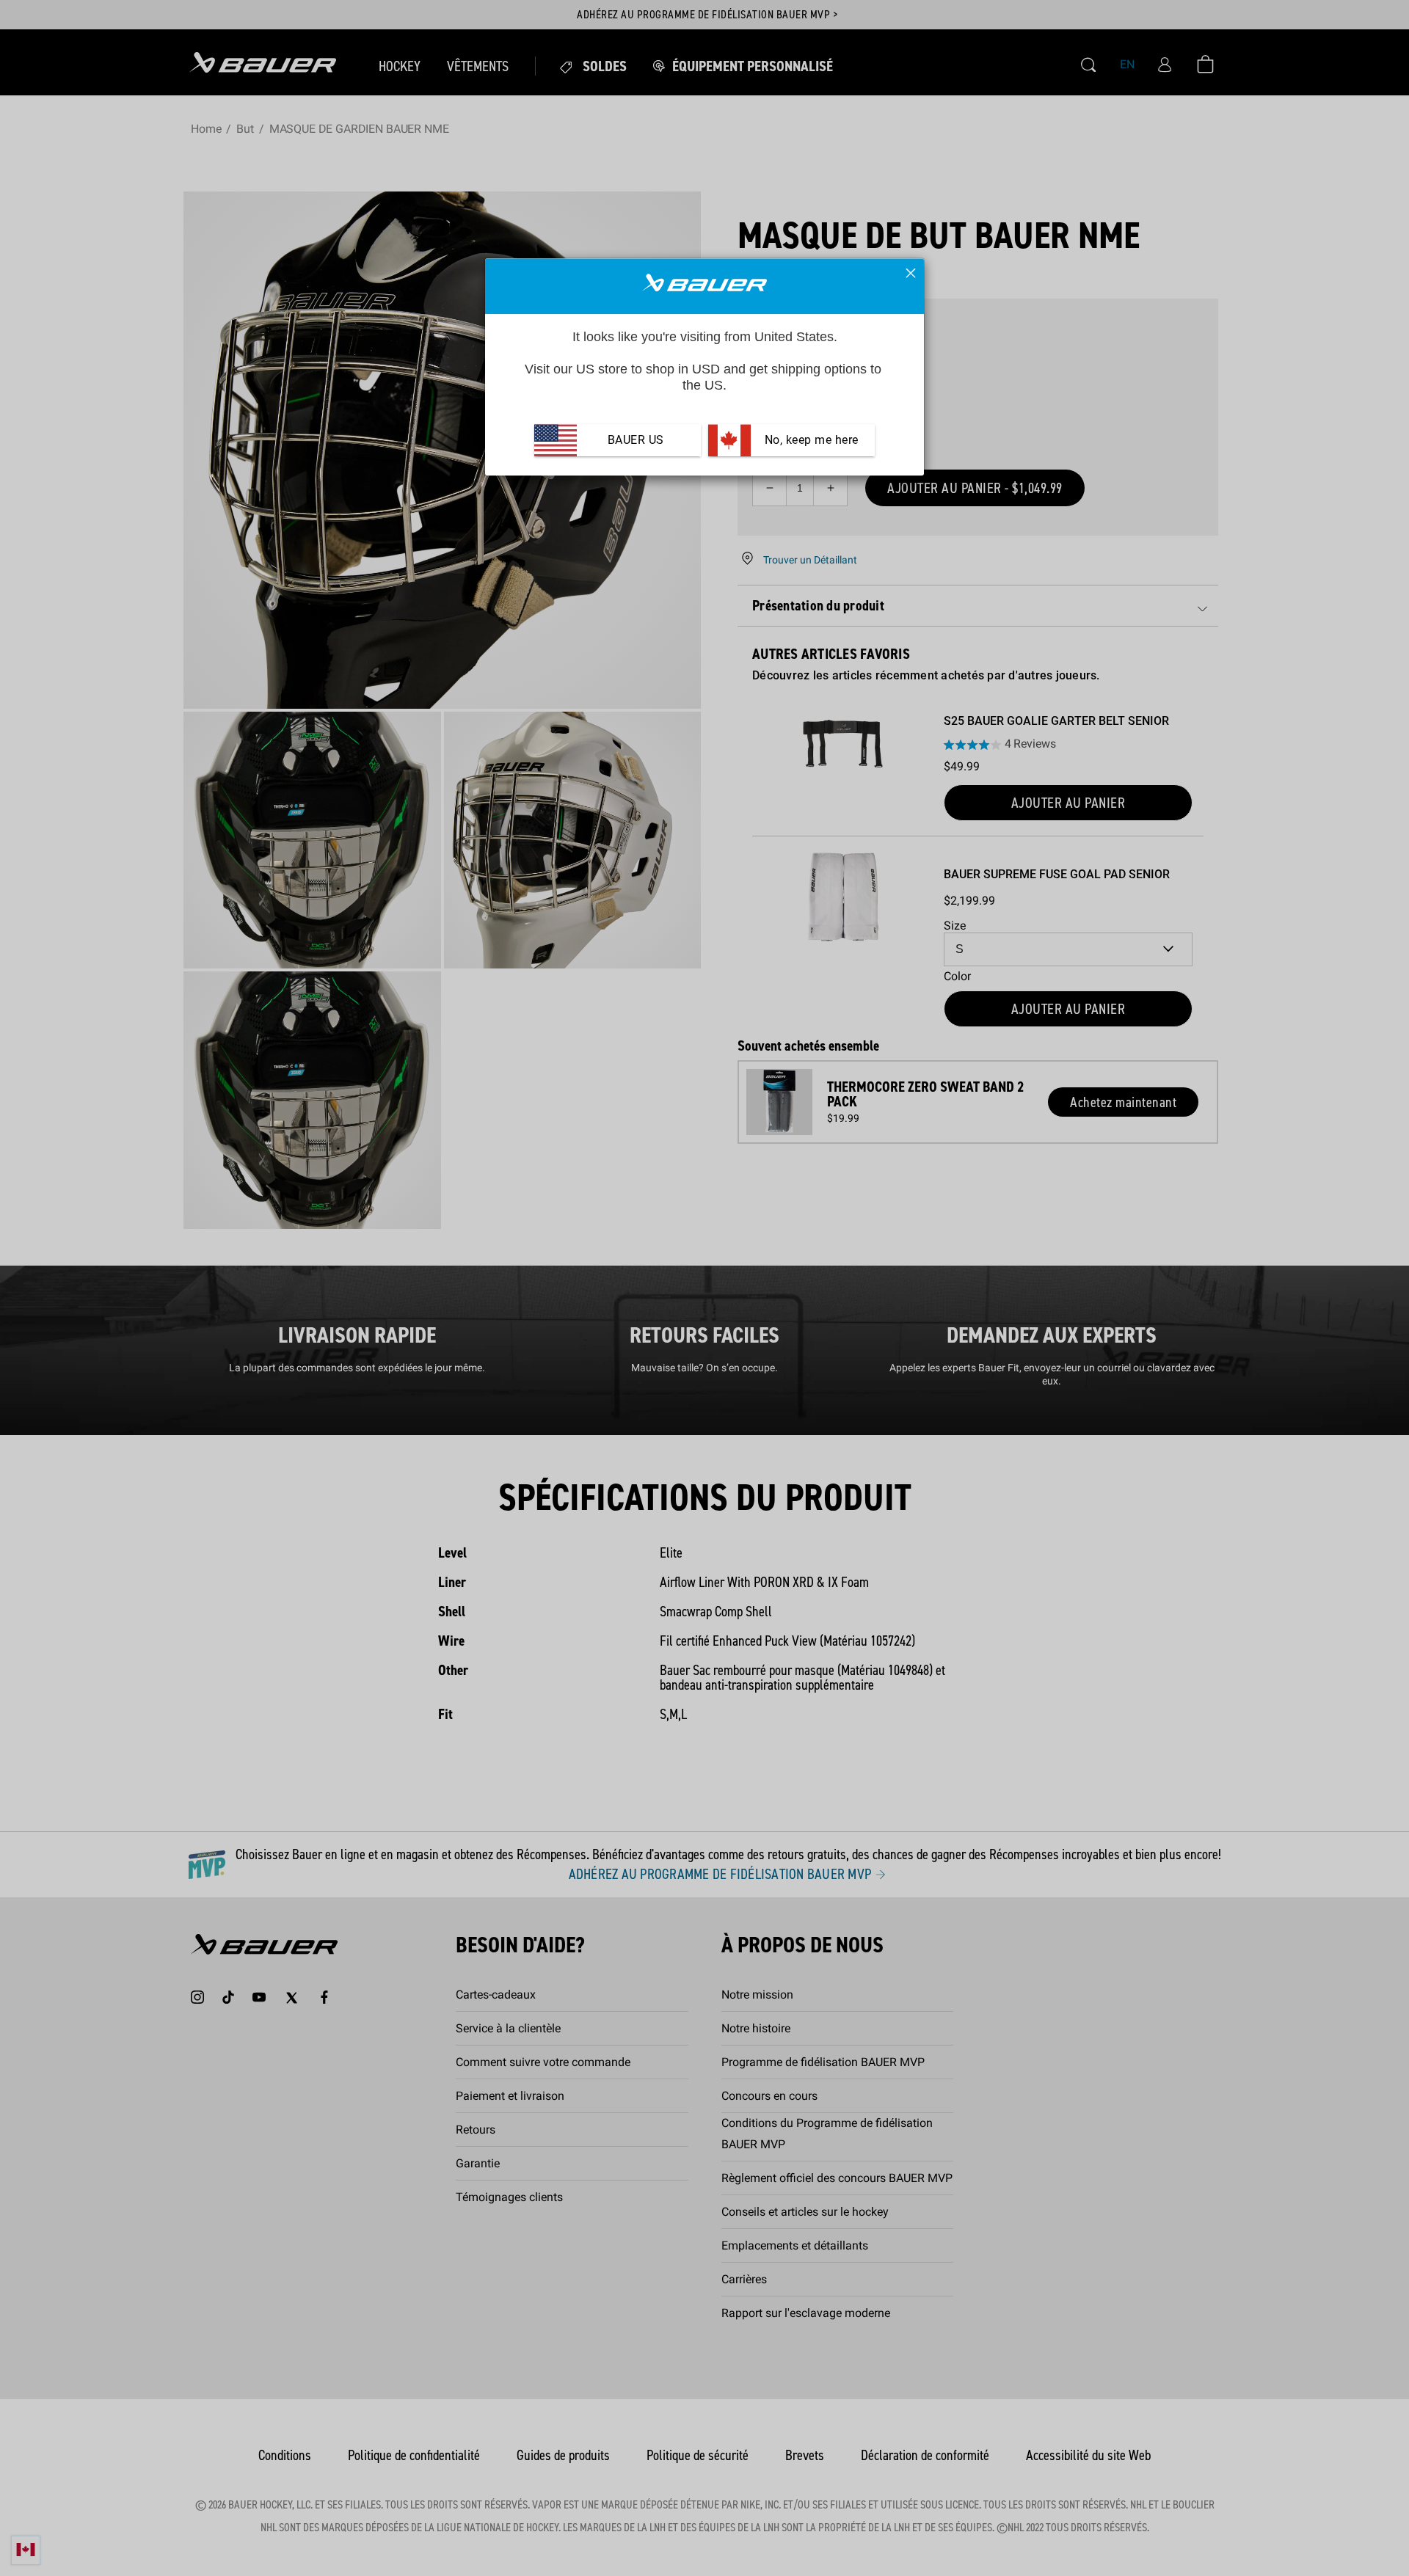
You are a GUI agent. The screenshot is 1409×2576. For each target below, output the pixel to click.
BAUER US (636, 440)
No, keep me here (810, 440)
